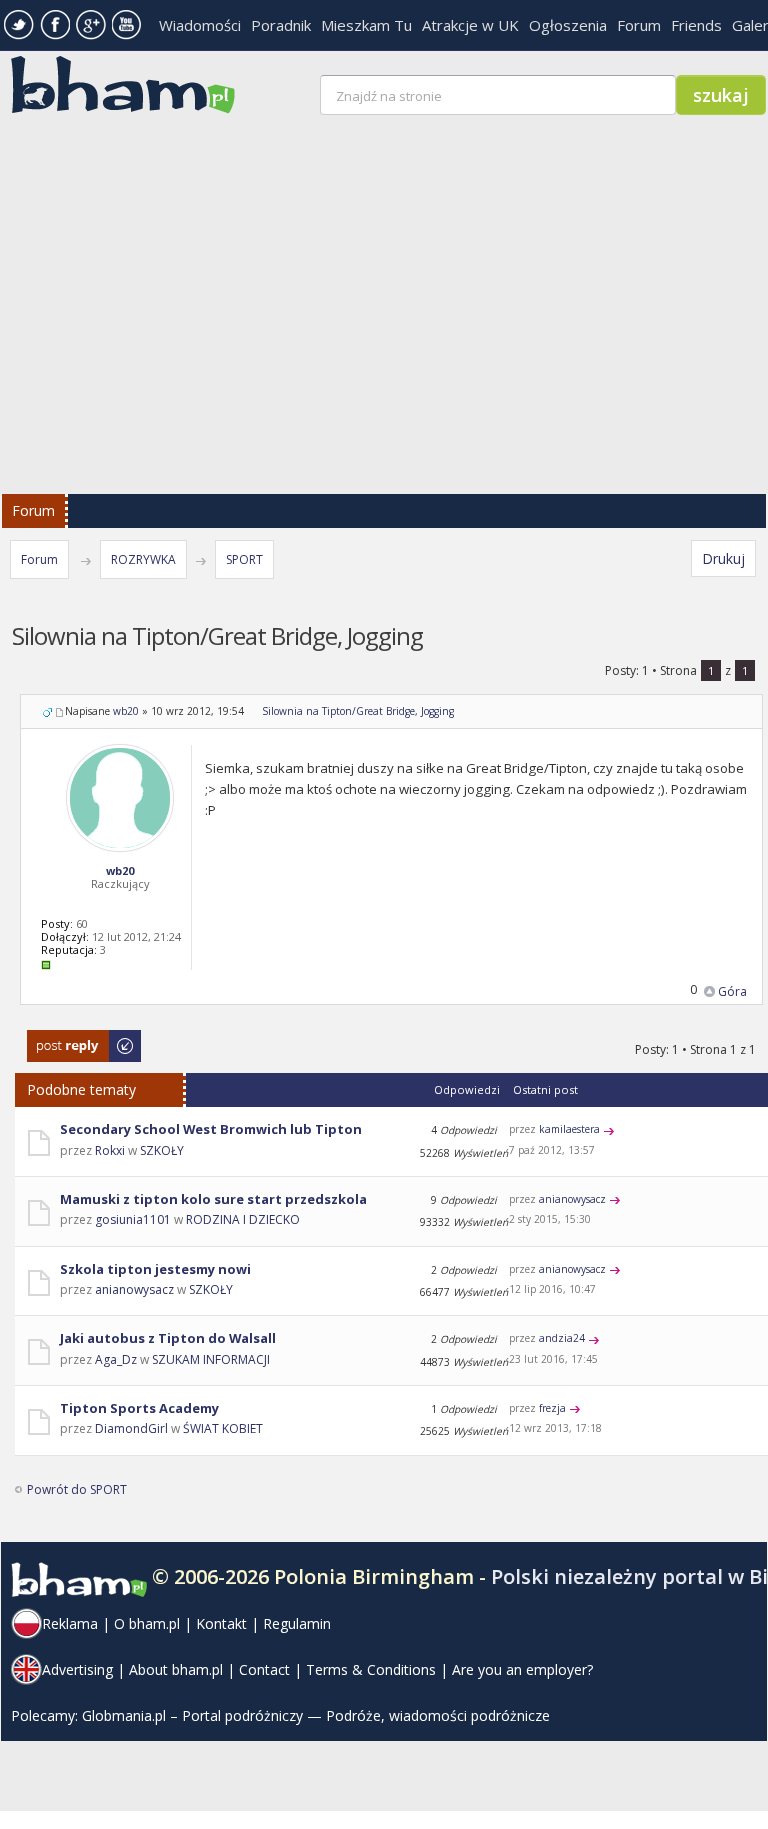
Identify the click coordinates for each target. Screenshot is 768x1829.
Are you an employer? (522, 1669)
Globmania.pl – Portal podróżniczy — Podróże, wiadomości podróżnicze (316, 1715)
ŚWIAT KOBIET (223, 1428)
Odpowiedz (60, 1039)
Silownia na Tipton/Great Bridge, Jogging (358, 711)
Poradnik (281, 25)
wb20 (126, 711)
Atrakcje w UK (470, 25)
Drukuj (723, 558)
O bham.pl (147, 1623)
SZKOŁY (162, 1150)
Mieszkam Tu (366, 25)
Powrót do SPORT (77, 1489)
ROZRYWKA (143, 559)
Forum (639, 25)
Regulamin (297, 1623)
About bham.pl (176, 1669)
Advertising (77, 1669)
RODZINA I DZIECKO (243, 1219)
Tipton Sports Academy (139, 1408)
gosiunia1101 (133, 1219)
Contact (264, 1669)
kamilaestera (569, 1129)
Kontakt (221, 1623)
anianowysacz (572, 1199)
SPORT (244, 559)
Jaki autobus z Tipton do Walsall (168, 1338)
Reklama (70, 1623)
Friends (696, 25)
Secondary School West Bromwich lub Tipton (211, 1129)
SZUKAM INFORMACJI (211, 1359)
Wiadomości (200, 25)
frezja (552, 1408)
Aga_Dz (116, 1359)
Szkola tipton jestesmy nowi (155, 1269)
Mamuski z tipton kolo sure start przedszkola (213, 1199)
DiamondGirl (131, 1428)
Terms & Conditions (371, 1669)
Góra (732, 991)
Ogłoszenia (568, 25)
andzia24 (562, 1338)
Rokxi (110, 1150)
